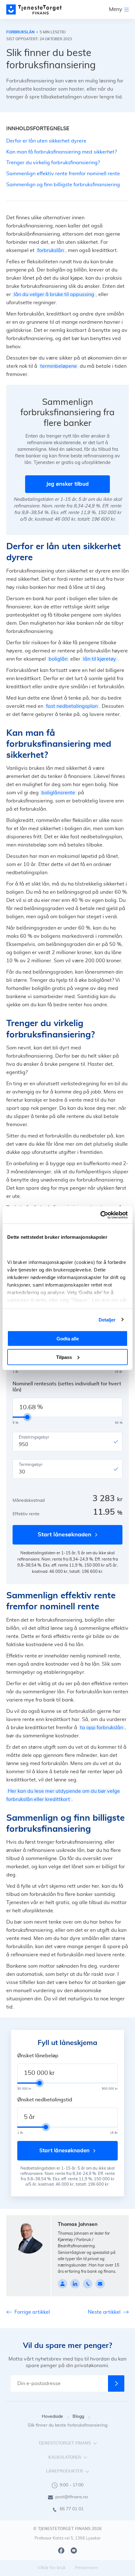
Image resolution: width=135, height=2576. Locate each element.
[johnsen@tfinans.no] (100, 2284)
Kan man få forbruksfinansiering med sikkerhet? (62, 152)
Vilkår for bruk (51, 2568)
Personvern (86, 2568)
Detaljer (107, 1319)
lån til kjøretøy (100, 659)
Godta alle (68, 1339)
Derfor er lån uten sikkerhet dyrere (46, 141)
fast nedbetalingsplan (72, 706)
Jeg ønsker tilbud (67, 484)
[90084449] (88, 2284)
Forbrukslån (20, 32)
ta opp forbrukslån (102, 1728)
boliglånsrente (58, 793)
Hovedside (52, 2417)
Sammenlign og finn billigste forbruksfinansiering (63, 185)
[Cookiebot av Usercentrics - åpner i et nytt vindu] (100, 1215)
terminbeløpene (59, 366)
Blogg (78, 2417)
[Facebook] (61, 2551)
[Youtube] (74, 2551)
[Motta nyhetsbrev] (116, 2383)
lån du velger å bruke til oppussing (54, 294)
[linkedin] (75, 2284)
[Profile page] (62, 2284)
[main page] (34, 9)
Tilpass (64, 1357)
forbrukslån (51, 250)
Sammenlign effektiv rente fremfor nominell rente (63, 174)
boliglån (58, 659)
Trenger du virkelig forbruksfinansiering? (53, 163)
